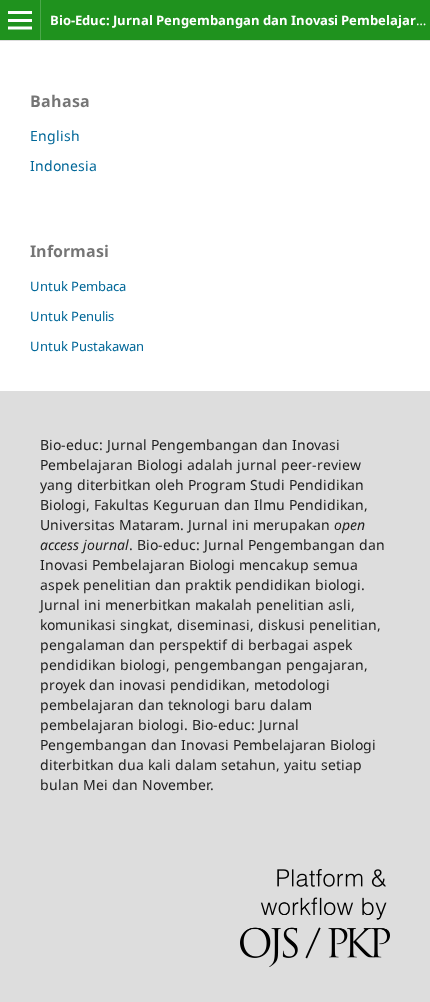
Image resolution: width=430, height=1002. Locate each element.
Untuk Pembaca (78, 286)
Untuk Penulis (72, 316)
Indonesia (63, 165)
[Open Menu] (20, 20)
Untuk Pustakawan (87, 346)
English (55, 135)
